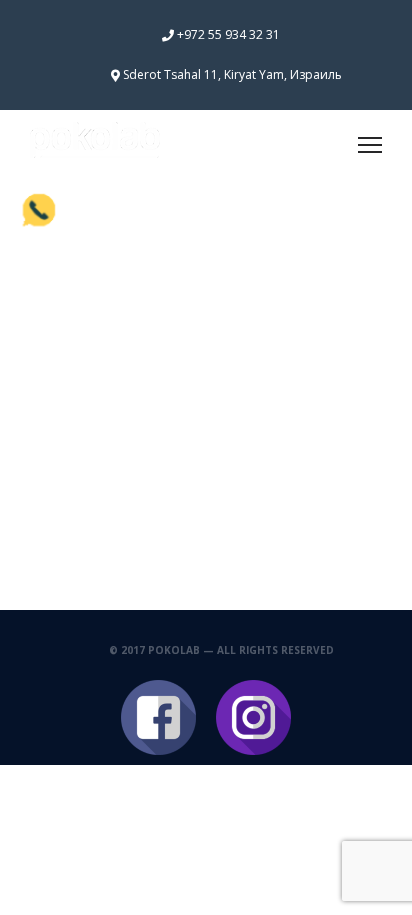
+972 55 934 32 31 (228, 34)
